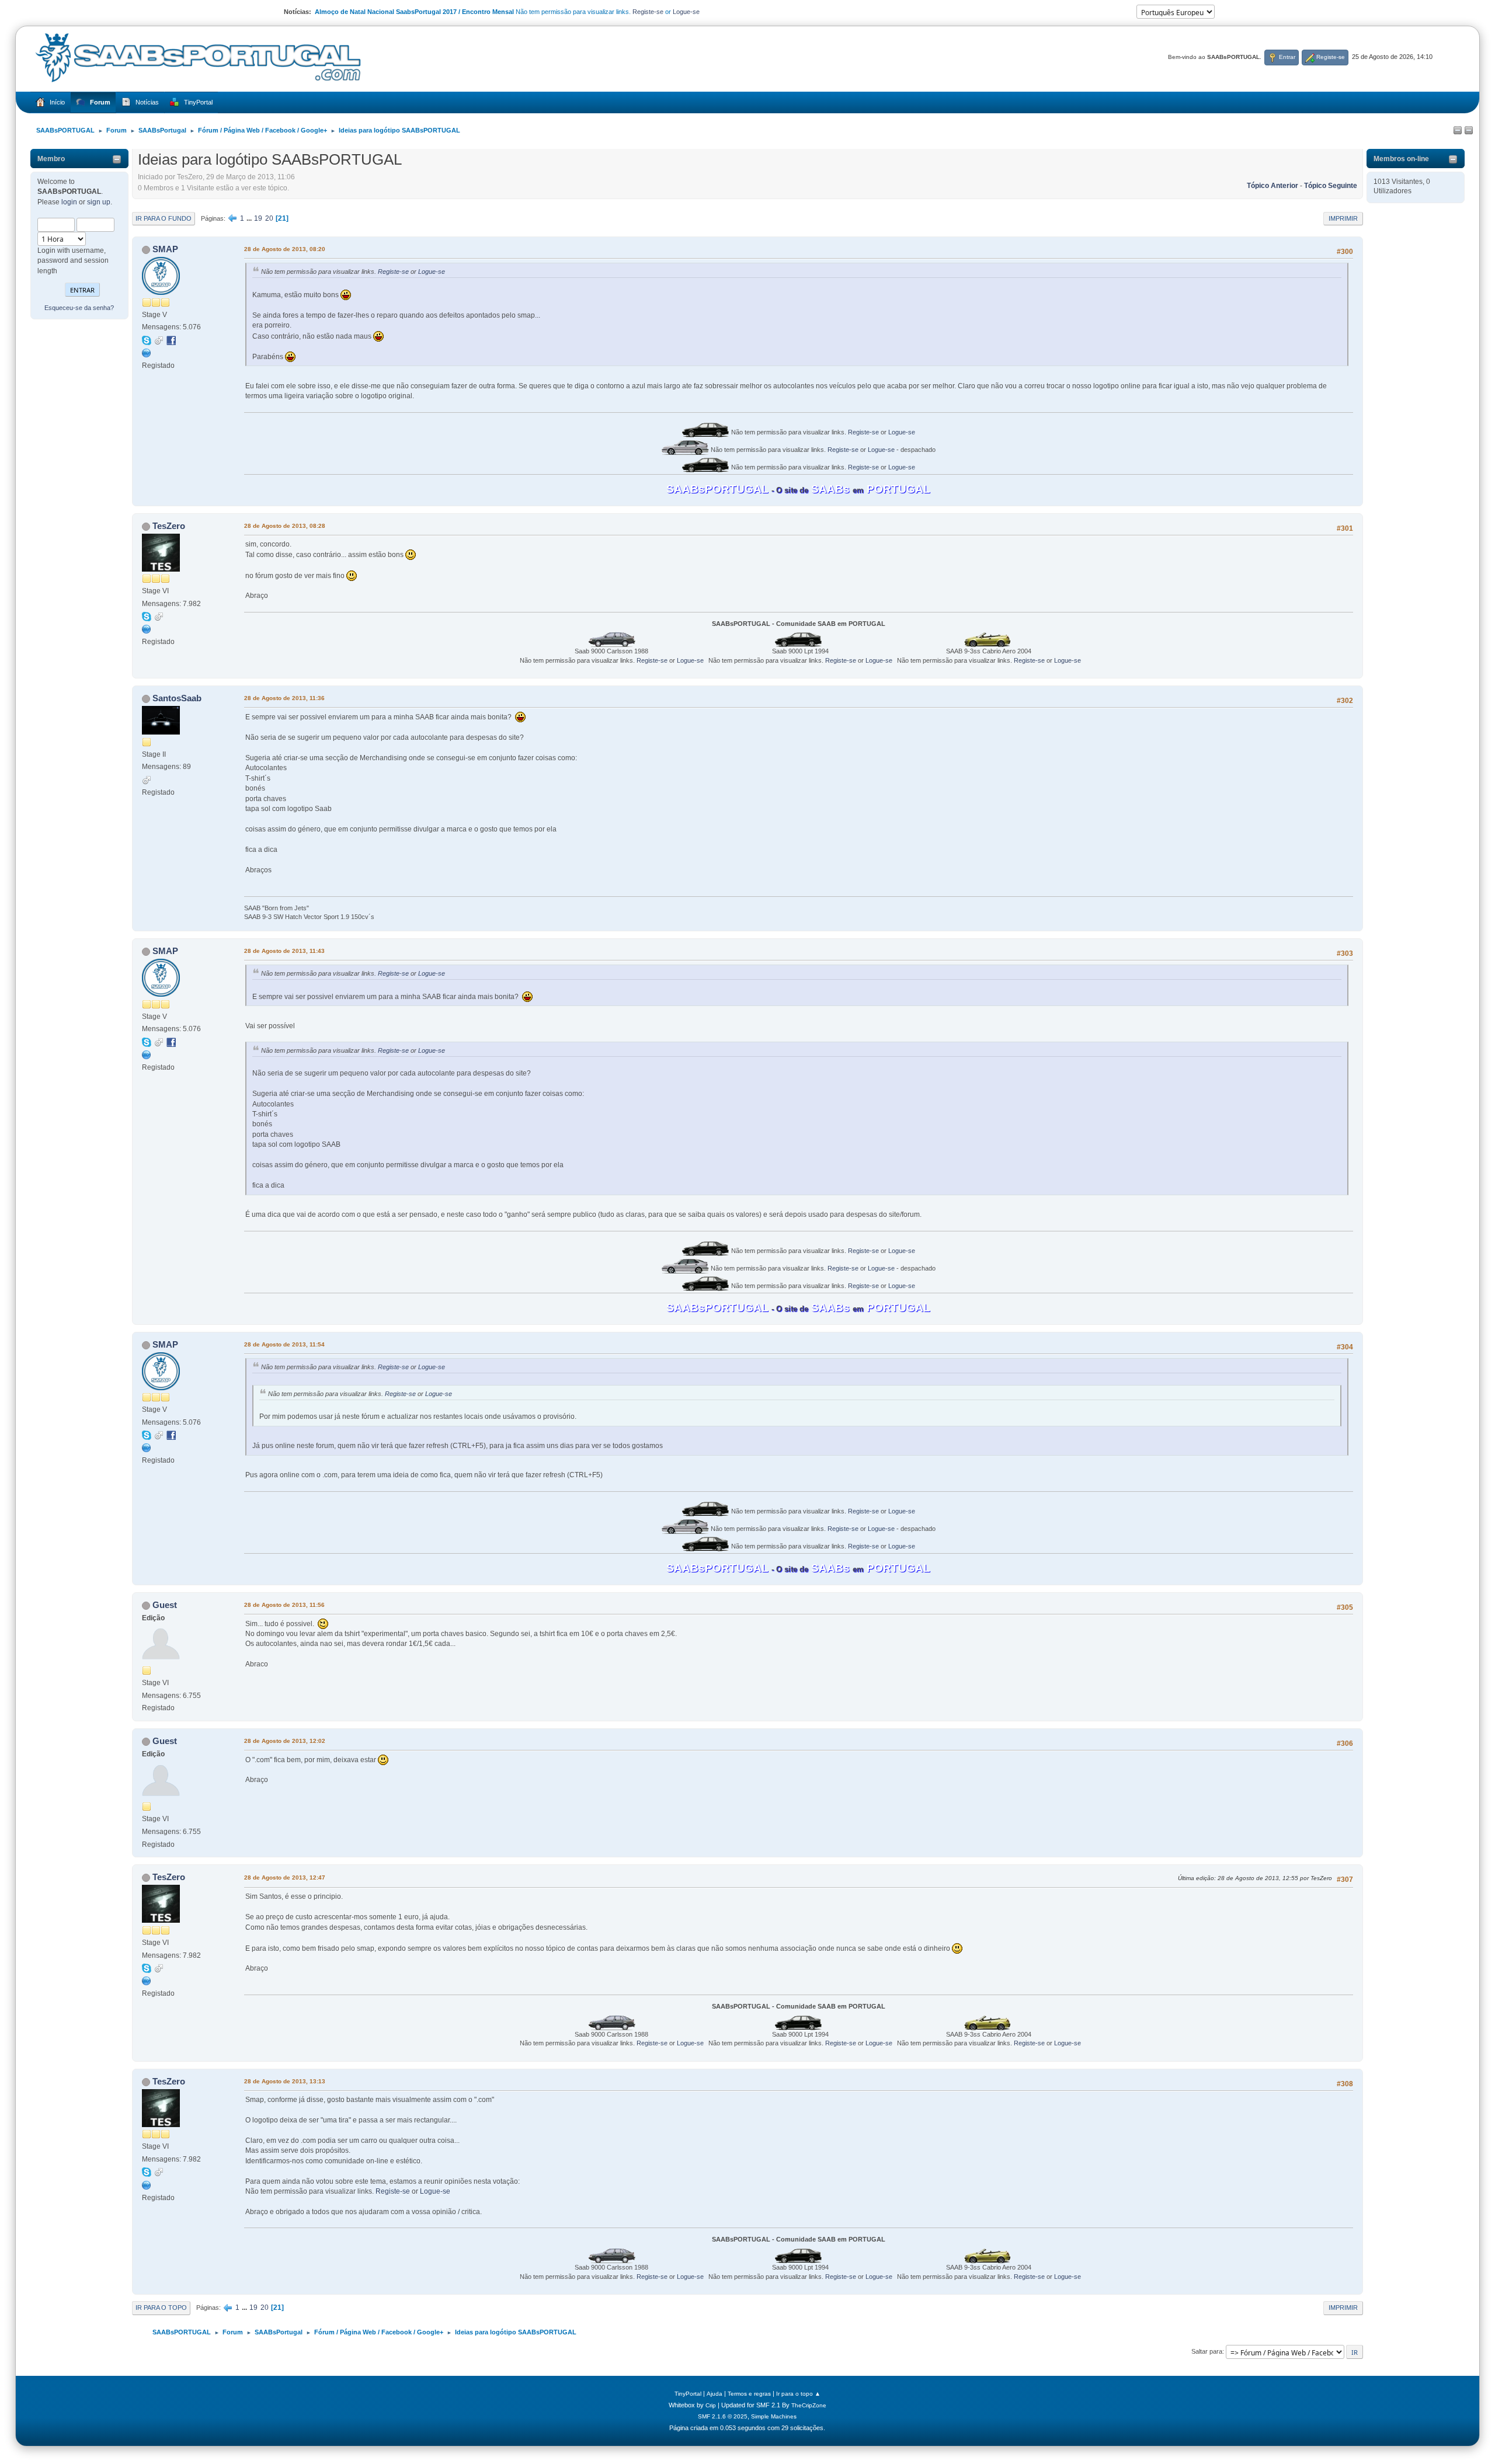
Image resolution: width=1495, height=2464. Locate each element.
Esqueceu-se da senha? (79, 308)
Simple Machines (774, 2416)
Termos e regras (749, 2394)
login (69, 202)
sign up (99, 202)
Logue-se (686, 12)
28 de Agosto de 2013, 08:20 (285, 249)
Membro (51, 159)
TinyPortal (688, 2394)
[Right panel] (1469, 131)
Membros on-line (1401, 159)
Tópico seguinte (1331, 186)
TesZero (169, 526)
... (250, 218)
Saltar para (1207, 2351)
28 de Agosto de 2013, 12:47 (285, 1877)
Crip (711, 2405)
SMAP (165, 249)
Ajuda (715, 2394)
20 (269, 218)
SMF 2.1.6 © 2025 (723, 2416)
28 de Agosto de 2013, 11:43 (284, 951)
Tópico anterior (1273, 186)
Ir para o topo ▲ (798, 2394)
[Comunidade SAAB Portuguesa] (147, 353)
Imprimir (1343, 218)
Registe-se (648, 12)
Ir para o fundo (164, 218)
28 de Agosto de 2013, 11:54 (284, 1344)
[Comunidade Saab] (147, 629)
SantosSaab (177, 698)
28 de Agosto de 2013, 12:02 (285, 1741)
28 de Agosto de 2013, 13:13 (285, 2081)
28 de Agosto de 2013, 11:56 (284, 1605)
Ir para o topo (161, 2308)
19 (258, 218)
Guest (165, 1605)
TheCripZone (809, 2405)
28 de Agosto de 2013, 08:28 (285, 526)
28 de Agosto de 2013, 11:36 (284, 698)
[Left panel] (1458, 131)
